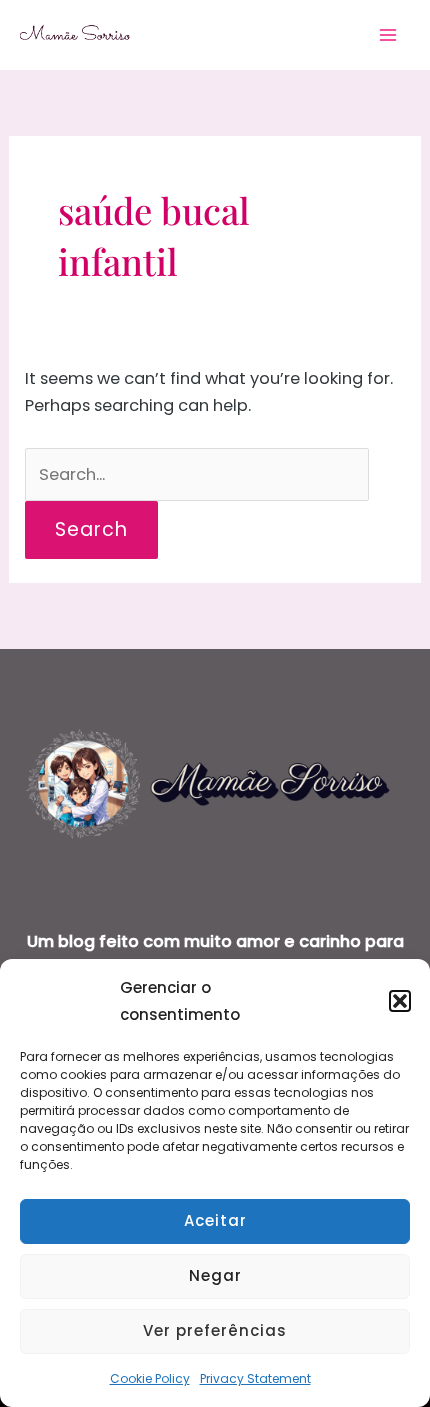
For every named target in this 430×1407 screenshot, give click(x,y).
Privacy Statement (255, 1378)
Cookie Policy (150, 1378)
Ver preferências (215, 1330)
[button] (400, 1001)
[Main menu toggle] (387, 35)
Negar (215, 1275)
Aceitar (215, 1220)
